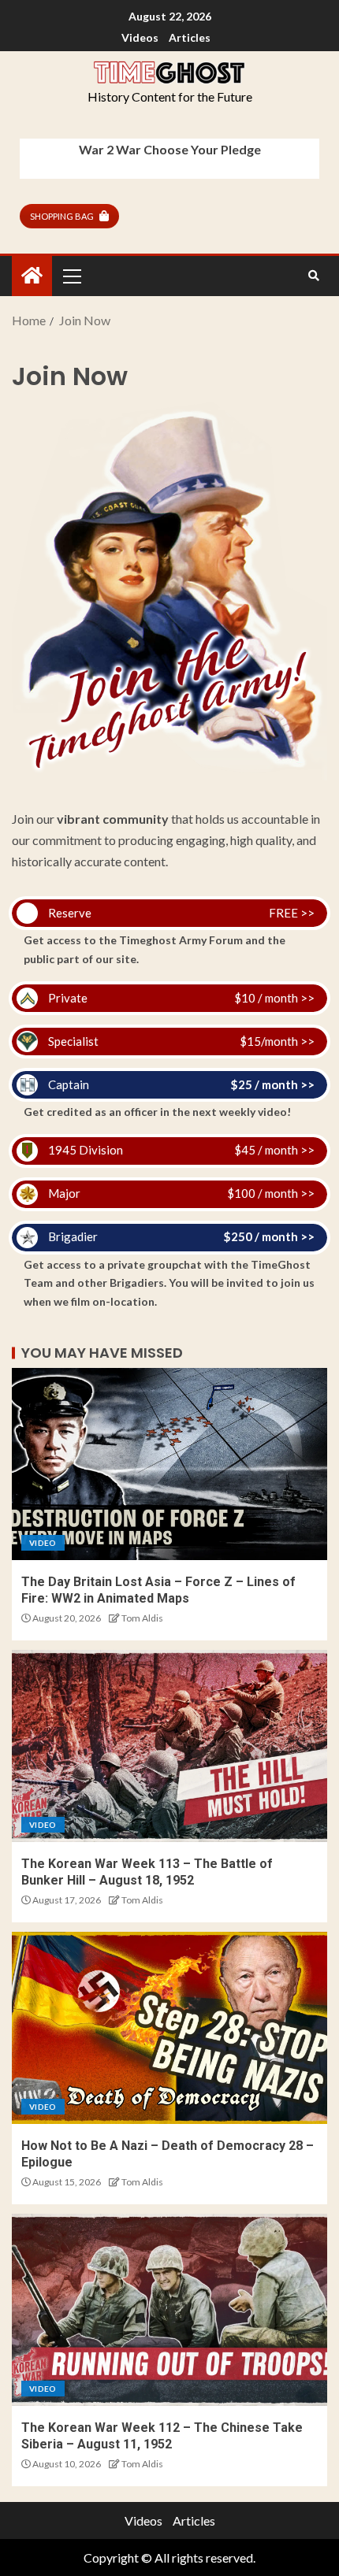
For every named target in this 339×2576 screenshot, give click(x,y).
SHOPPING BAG (62, 216)
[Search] (313, 276)
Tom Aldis (142, 1618)
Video (43, 1543)
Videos (140, 37)
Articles (190, 37)
